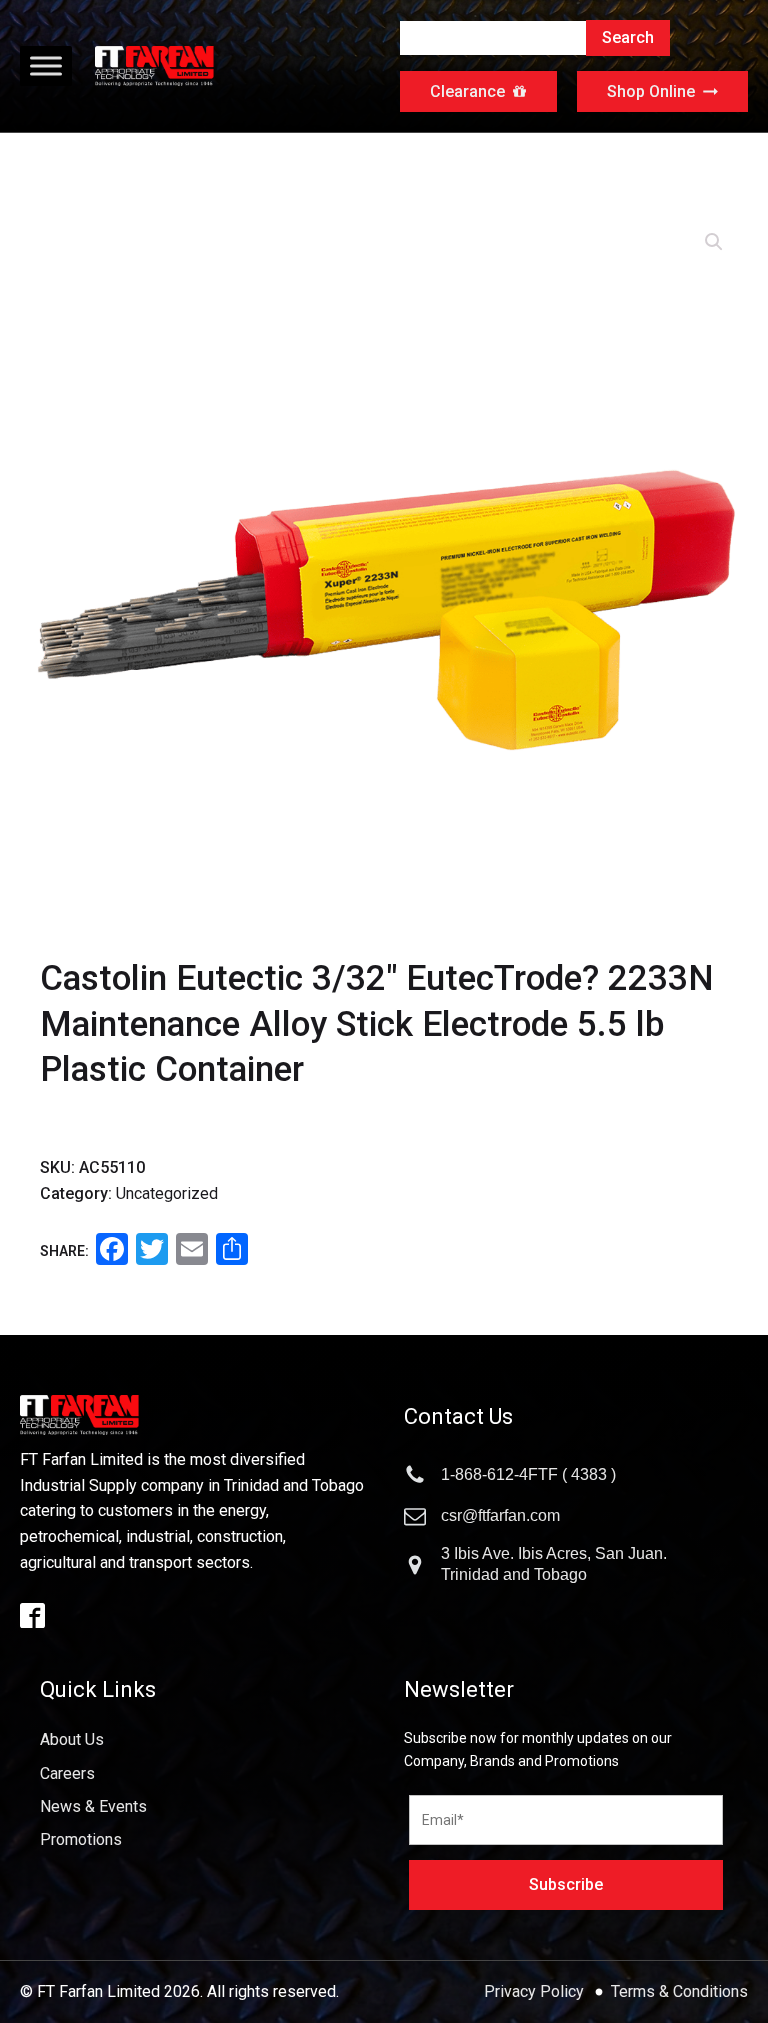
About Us (72, 1739)
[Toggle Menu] (46, 66)
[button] (714, 242)
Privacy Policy (536, 1991)
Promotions (81, 1839)
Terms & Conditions (679, 1991)
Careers (67, 1773)
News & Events (93, 1806)
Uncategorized (167, 1193)
